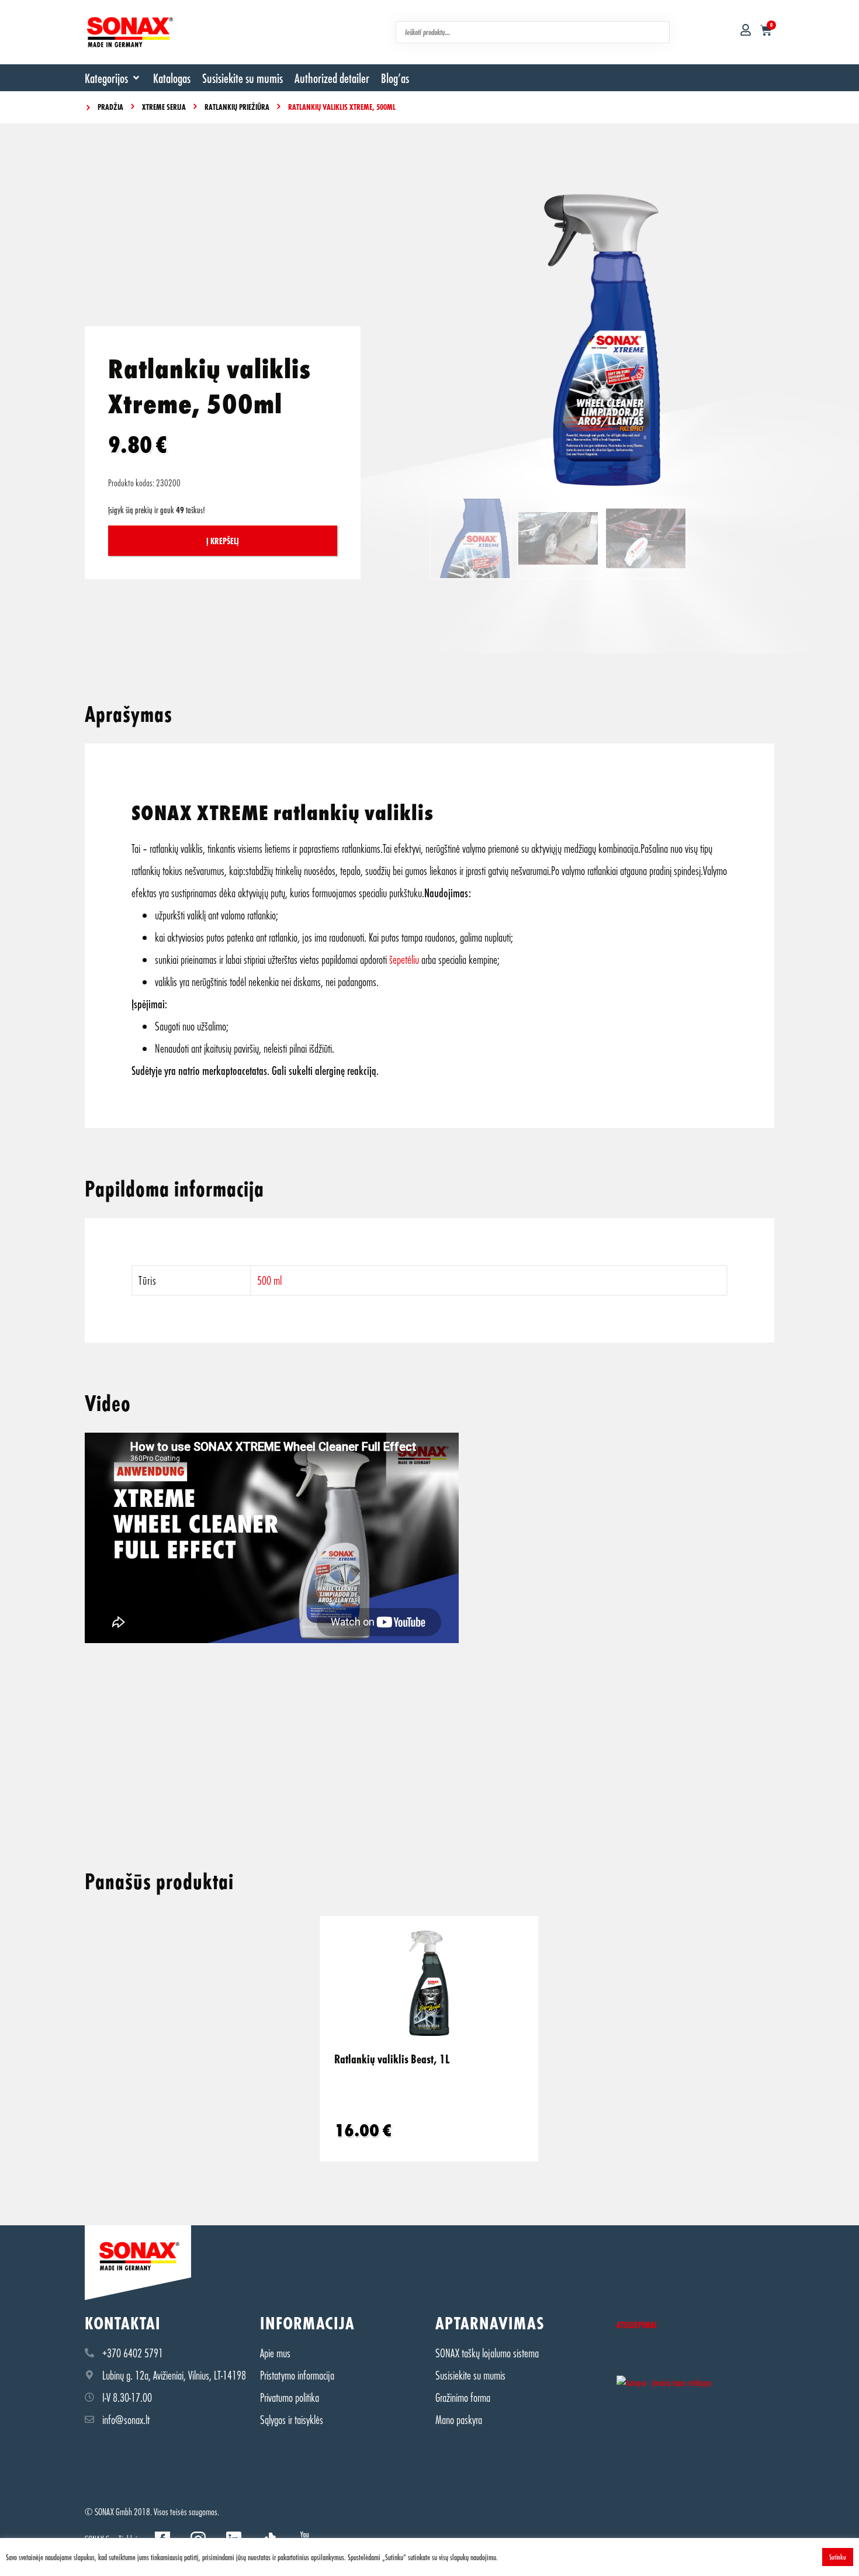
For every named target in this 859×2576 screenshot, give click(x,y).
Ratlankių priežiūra (237, 107)
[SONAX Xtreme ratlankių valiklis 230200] (602, 340)
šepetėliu (404, 959)
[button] (113, 78)
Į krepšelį (223, 541)
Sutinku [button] (838, 2557)
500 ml (269, 1280)
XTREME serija (164, 107)
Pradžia (110, 107)
